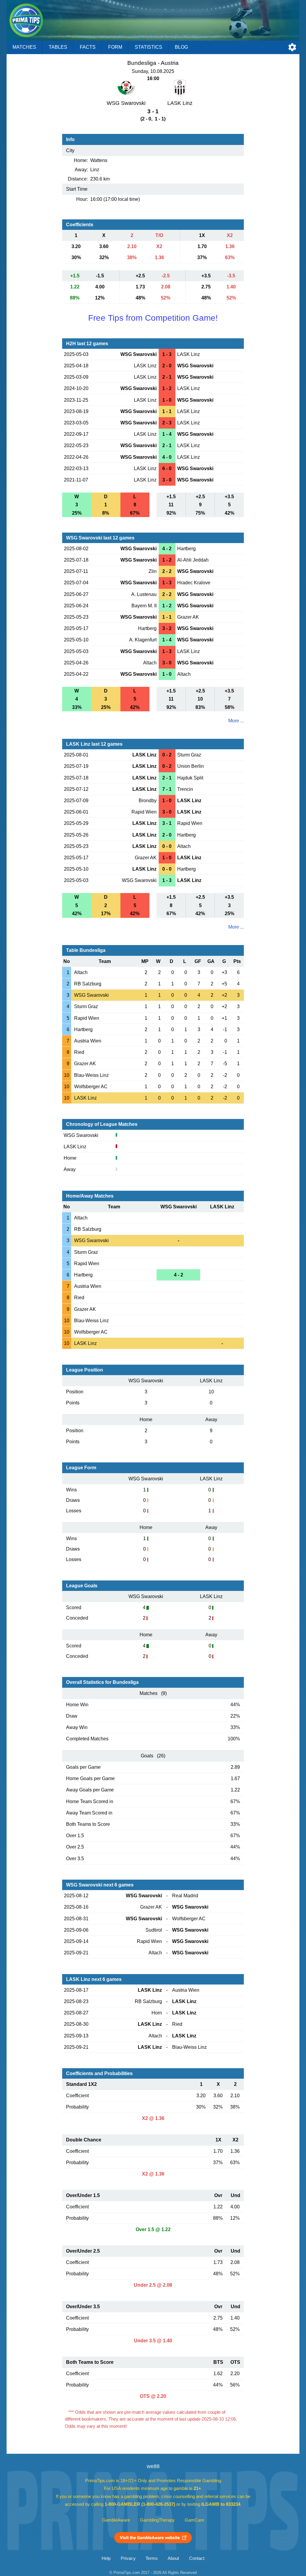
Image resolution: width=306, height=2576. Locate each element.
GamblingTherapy (157, 2520)
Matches (24, 47)
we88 (153, 2466)
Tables (58, 47)
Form (115, 47)
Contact (197, 2558)
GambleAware (116, 2520)
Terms (152, 2558)
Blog (181, 47)
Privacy (128, 2558)
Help (106, 2558)
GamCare (194, 2520)
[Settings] (292, 47)
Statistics (149, 47)
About (173, 2558)
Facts (88, 47)
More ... (236, 721)
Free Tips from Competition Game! (153, 318)
